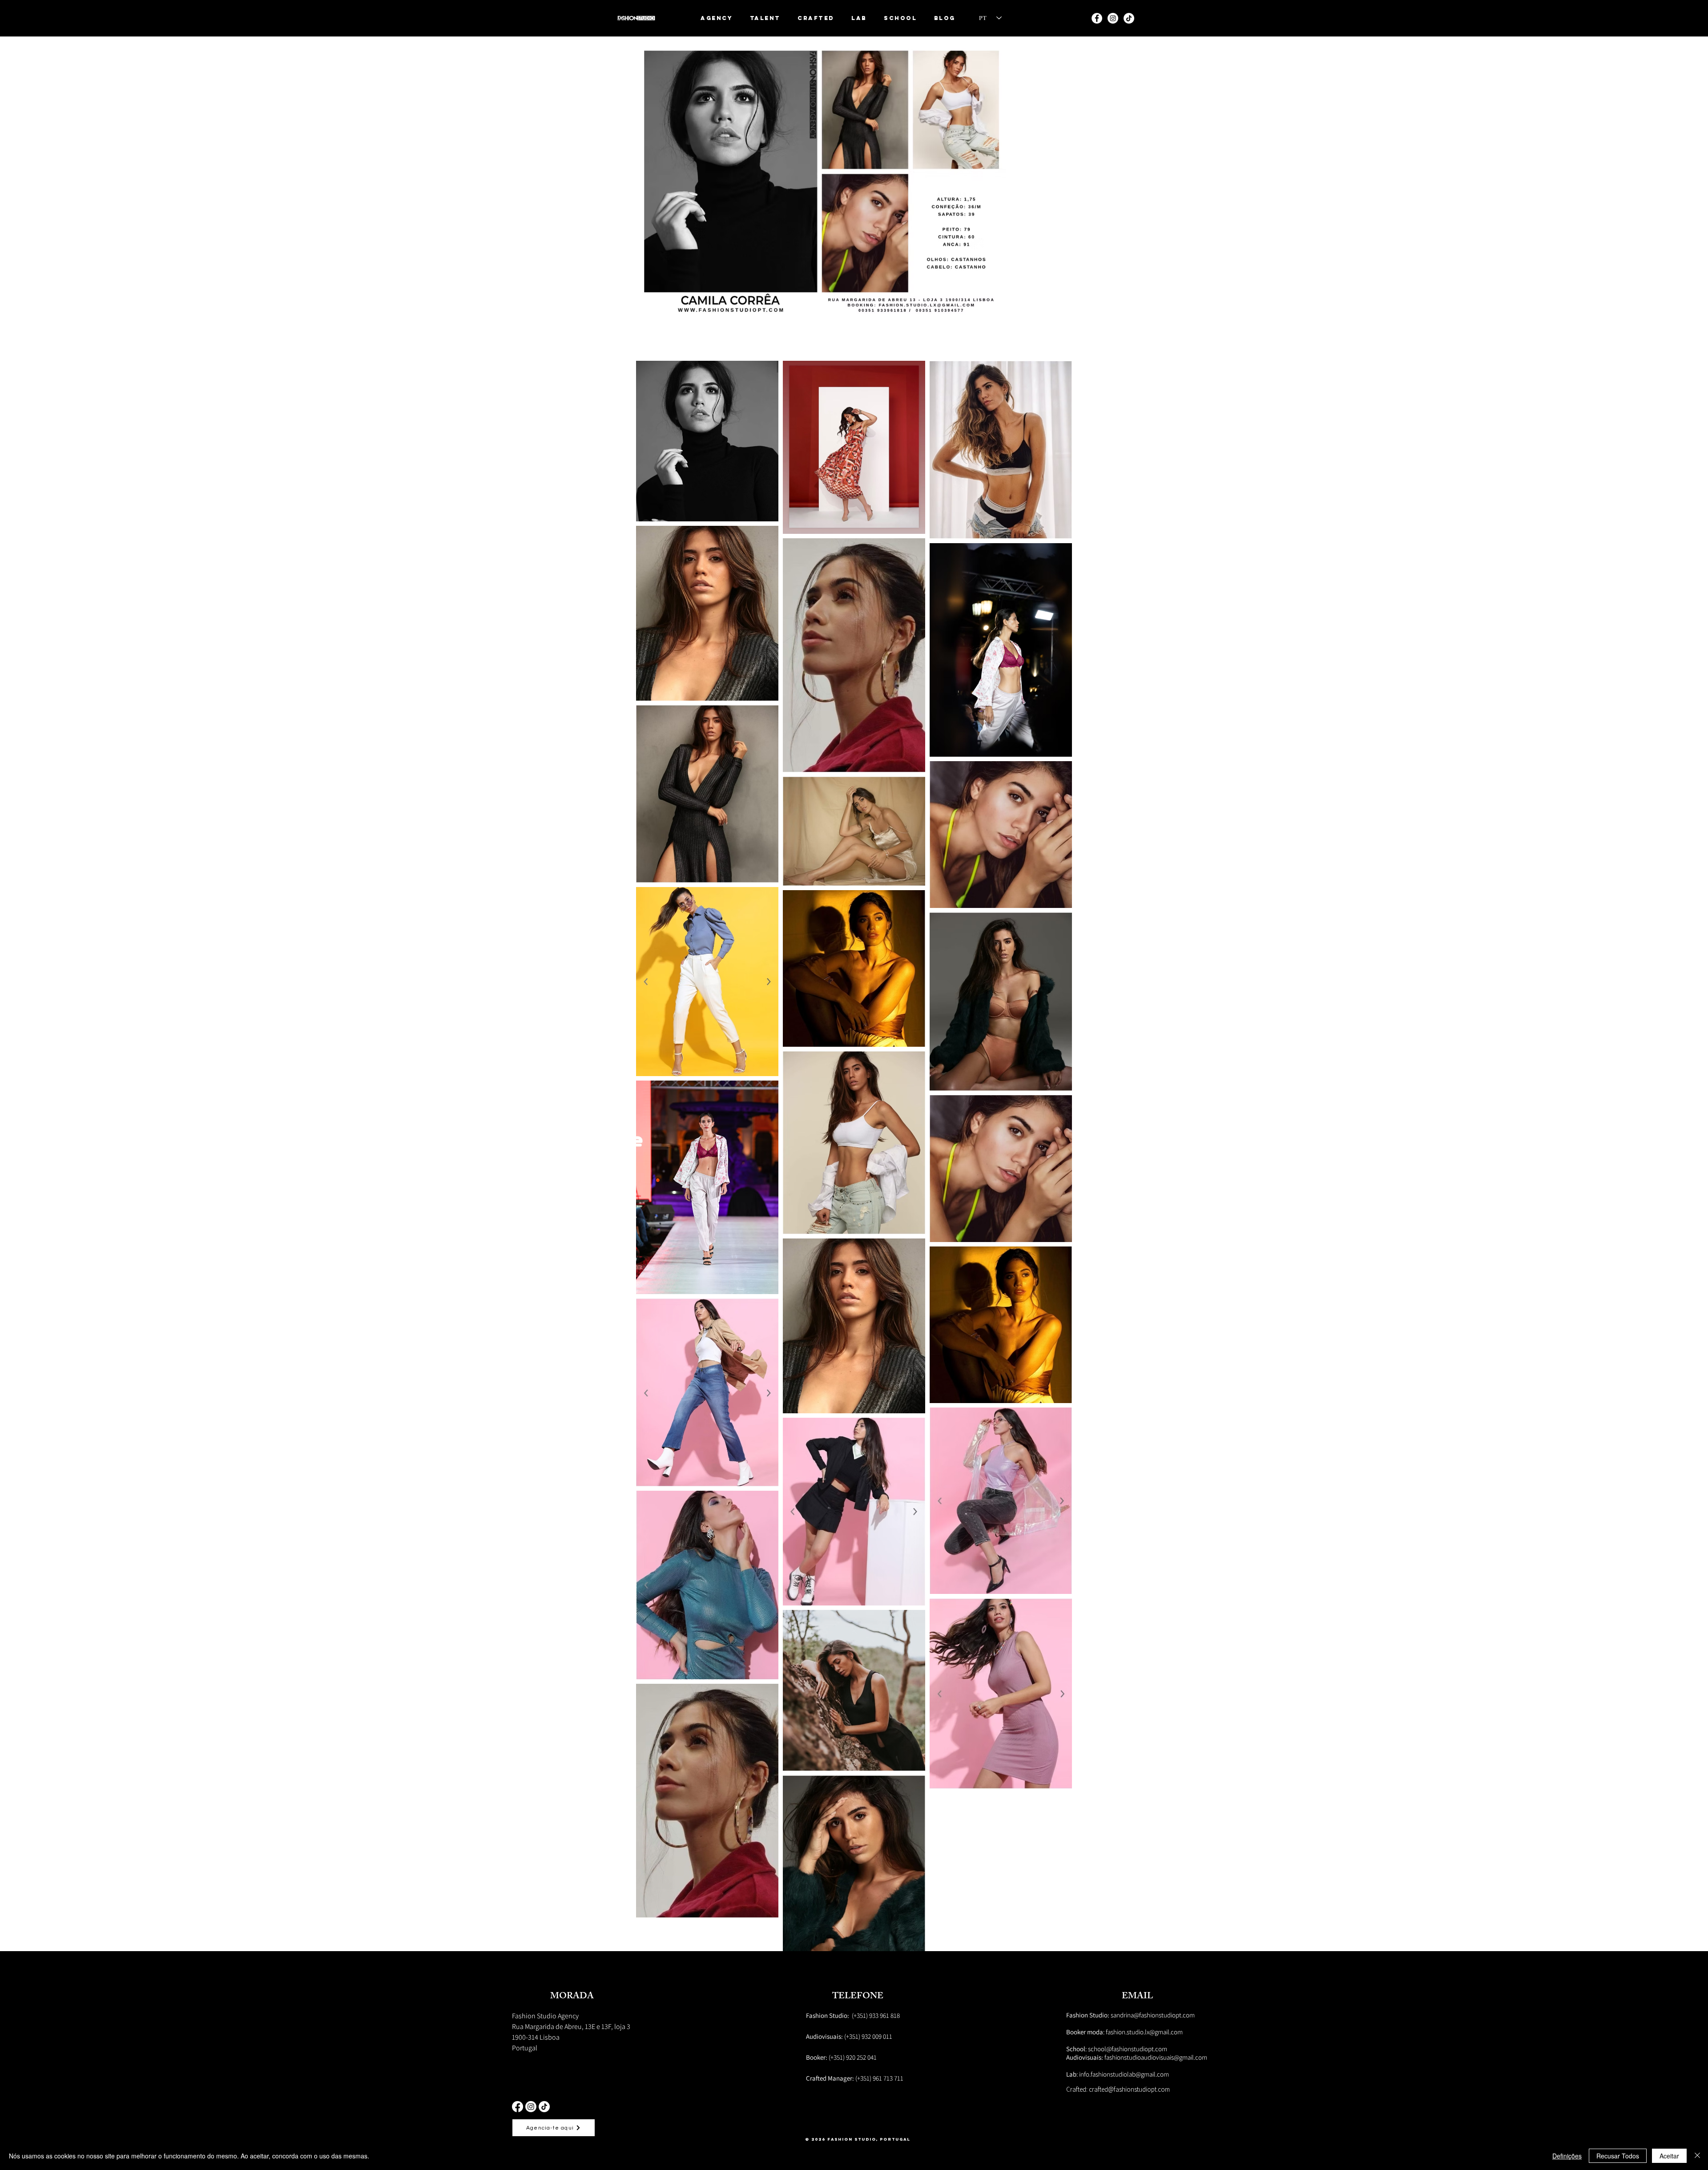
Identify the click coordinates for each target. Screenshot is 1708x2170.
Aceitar (1669, 2156)
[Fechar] (1697, 2156)
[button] (765, 18)
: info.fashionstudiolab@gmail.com (1118, 2074)
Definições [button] (1567, 2156)
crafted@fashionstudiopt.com (1129, 2089)
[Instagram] (1113, 18)
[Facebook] (518, 2107)
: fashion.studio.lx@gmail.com (1124, 2032)
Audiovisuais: (1085, 2057)
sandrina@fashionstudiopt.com (1130, 2015)
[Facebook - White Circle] (1097, 18)
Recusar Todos (1618, 2156)
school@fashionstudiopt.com (1128, 2049)
